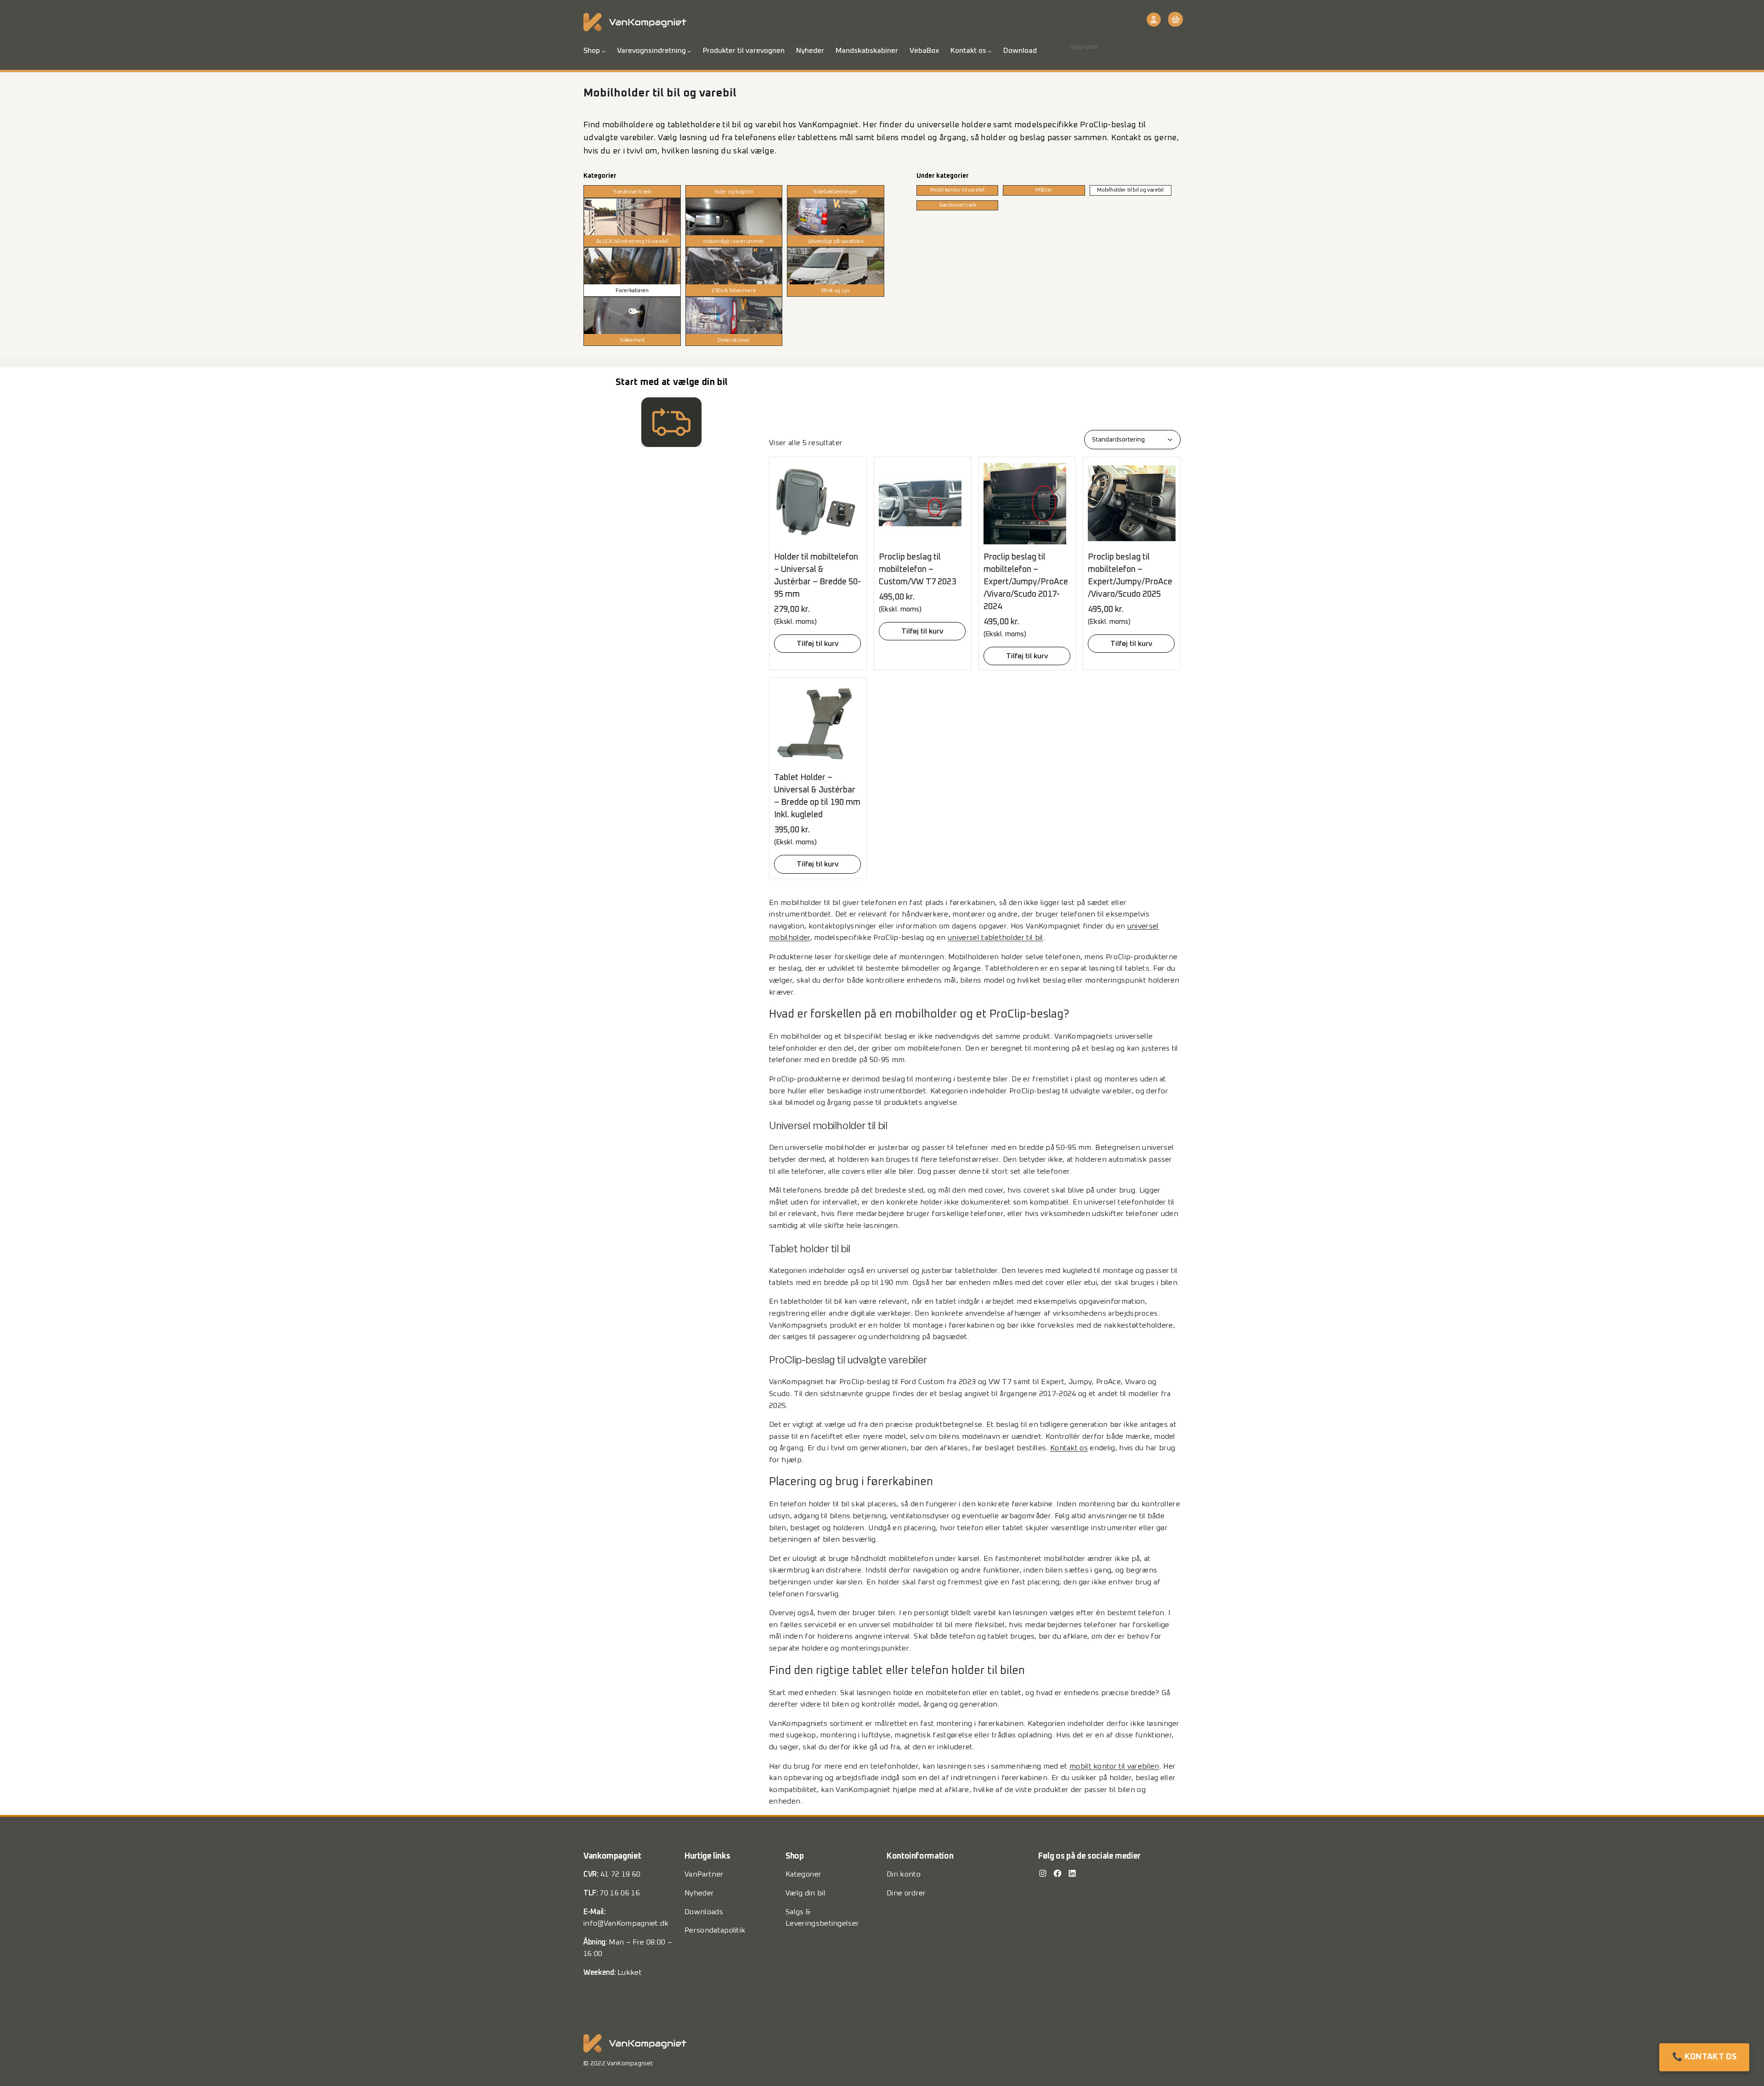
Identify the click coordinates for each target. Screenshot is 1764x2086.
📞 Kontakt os (1704, 2057)
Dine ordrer (906, 1893)
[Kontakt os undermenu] (989, 51)
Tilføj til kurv (817, 644)
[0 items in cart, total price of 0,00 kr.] (1174, 19)
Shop (592, 51)
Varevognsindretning (651, 51)
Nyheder (699, 1893)
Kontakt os (968, 51)
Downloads (704, 1912)
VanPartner (704, 1874)
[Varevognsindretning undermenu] (689, 51)
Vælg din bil (806, 1893)
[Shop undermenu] (604, 51)
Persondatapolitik (715, 1930)
